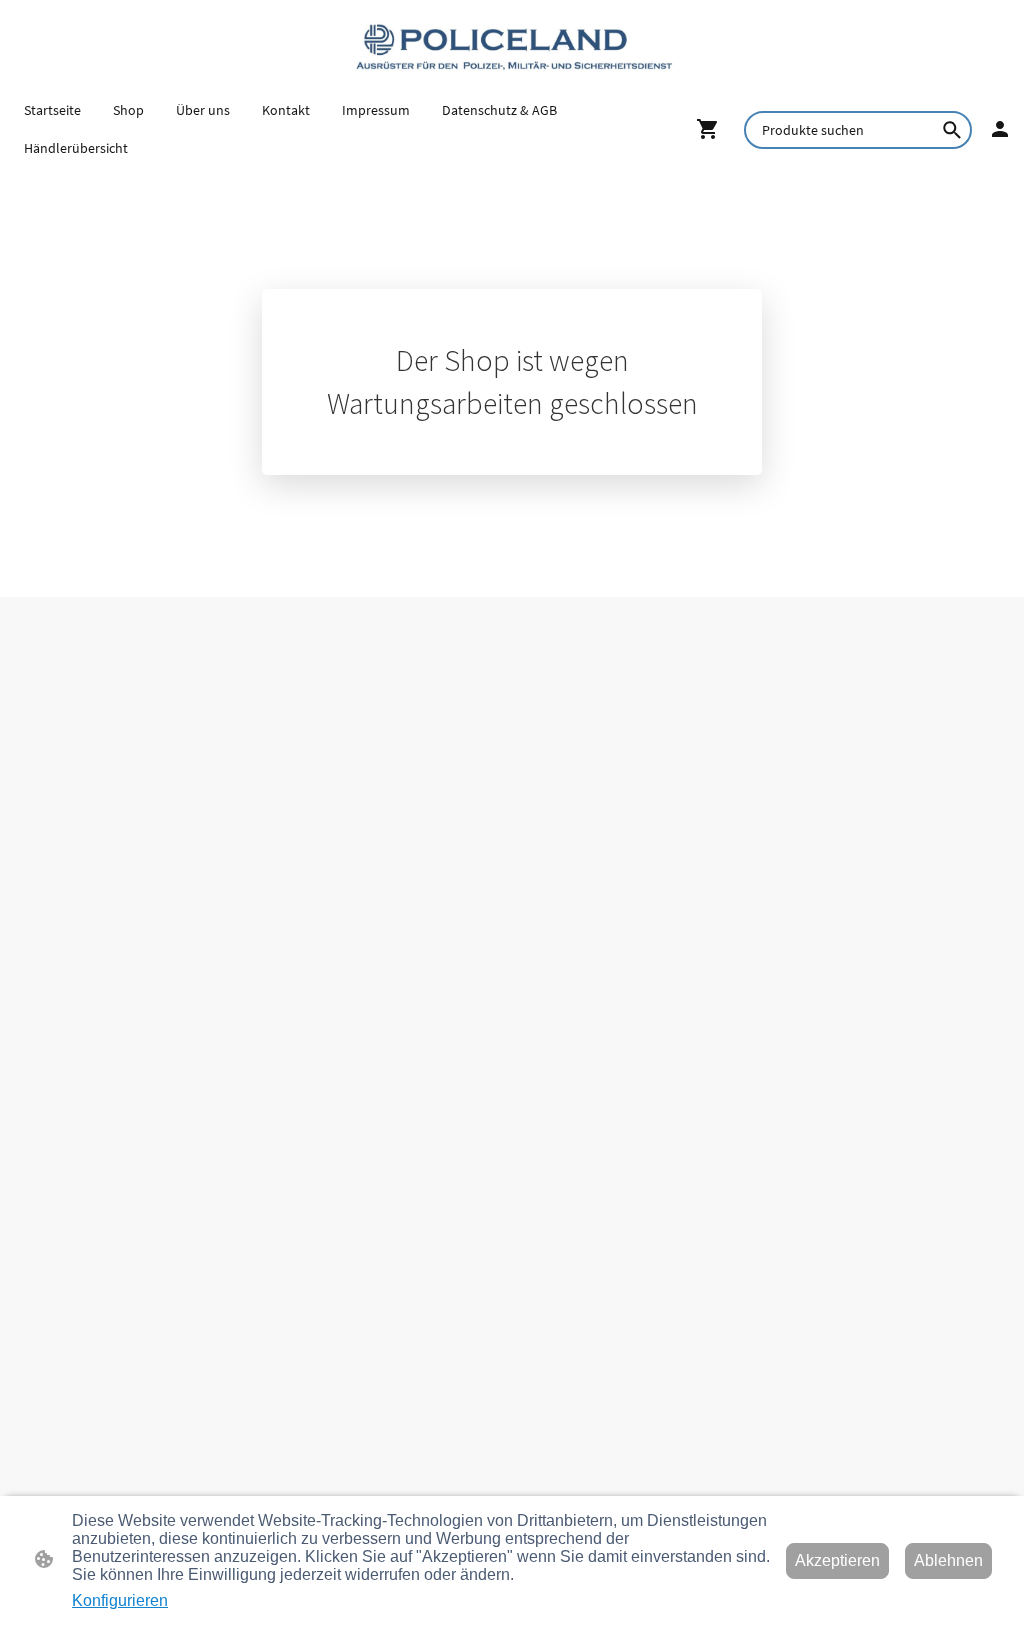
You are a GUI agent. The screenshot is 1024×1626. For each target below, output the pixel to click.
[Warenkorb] (712, 129)
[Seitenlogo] (512, 45)
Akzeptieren (837, 1560)
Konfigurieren (120, 1600)
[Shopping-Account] (1000, 129)
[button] (952, 130)
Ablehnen (948, 1560)
